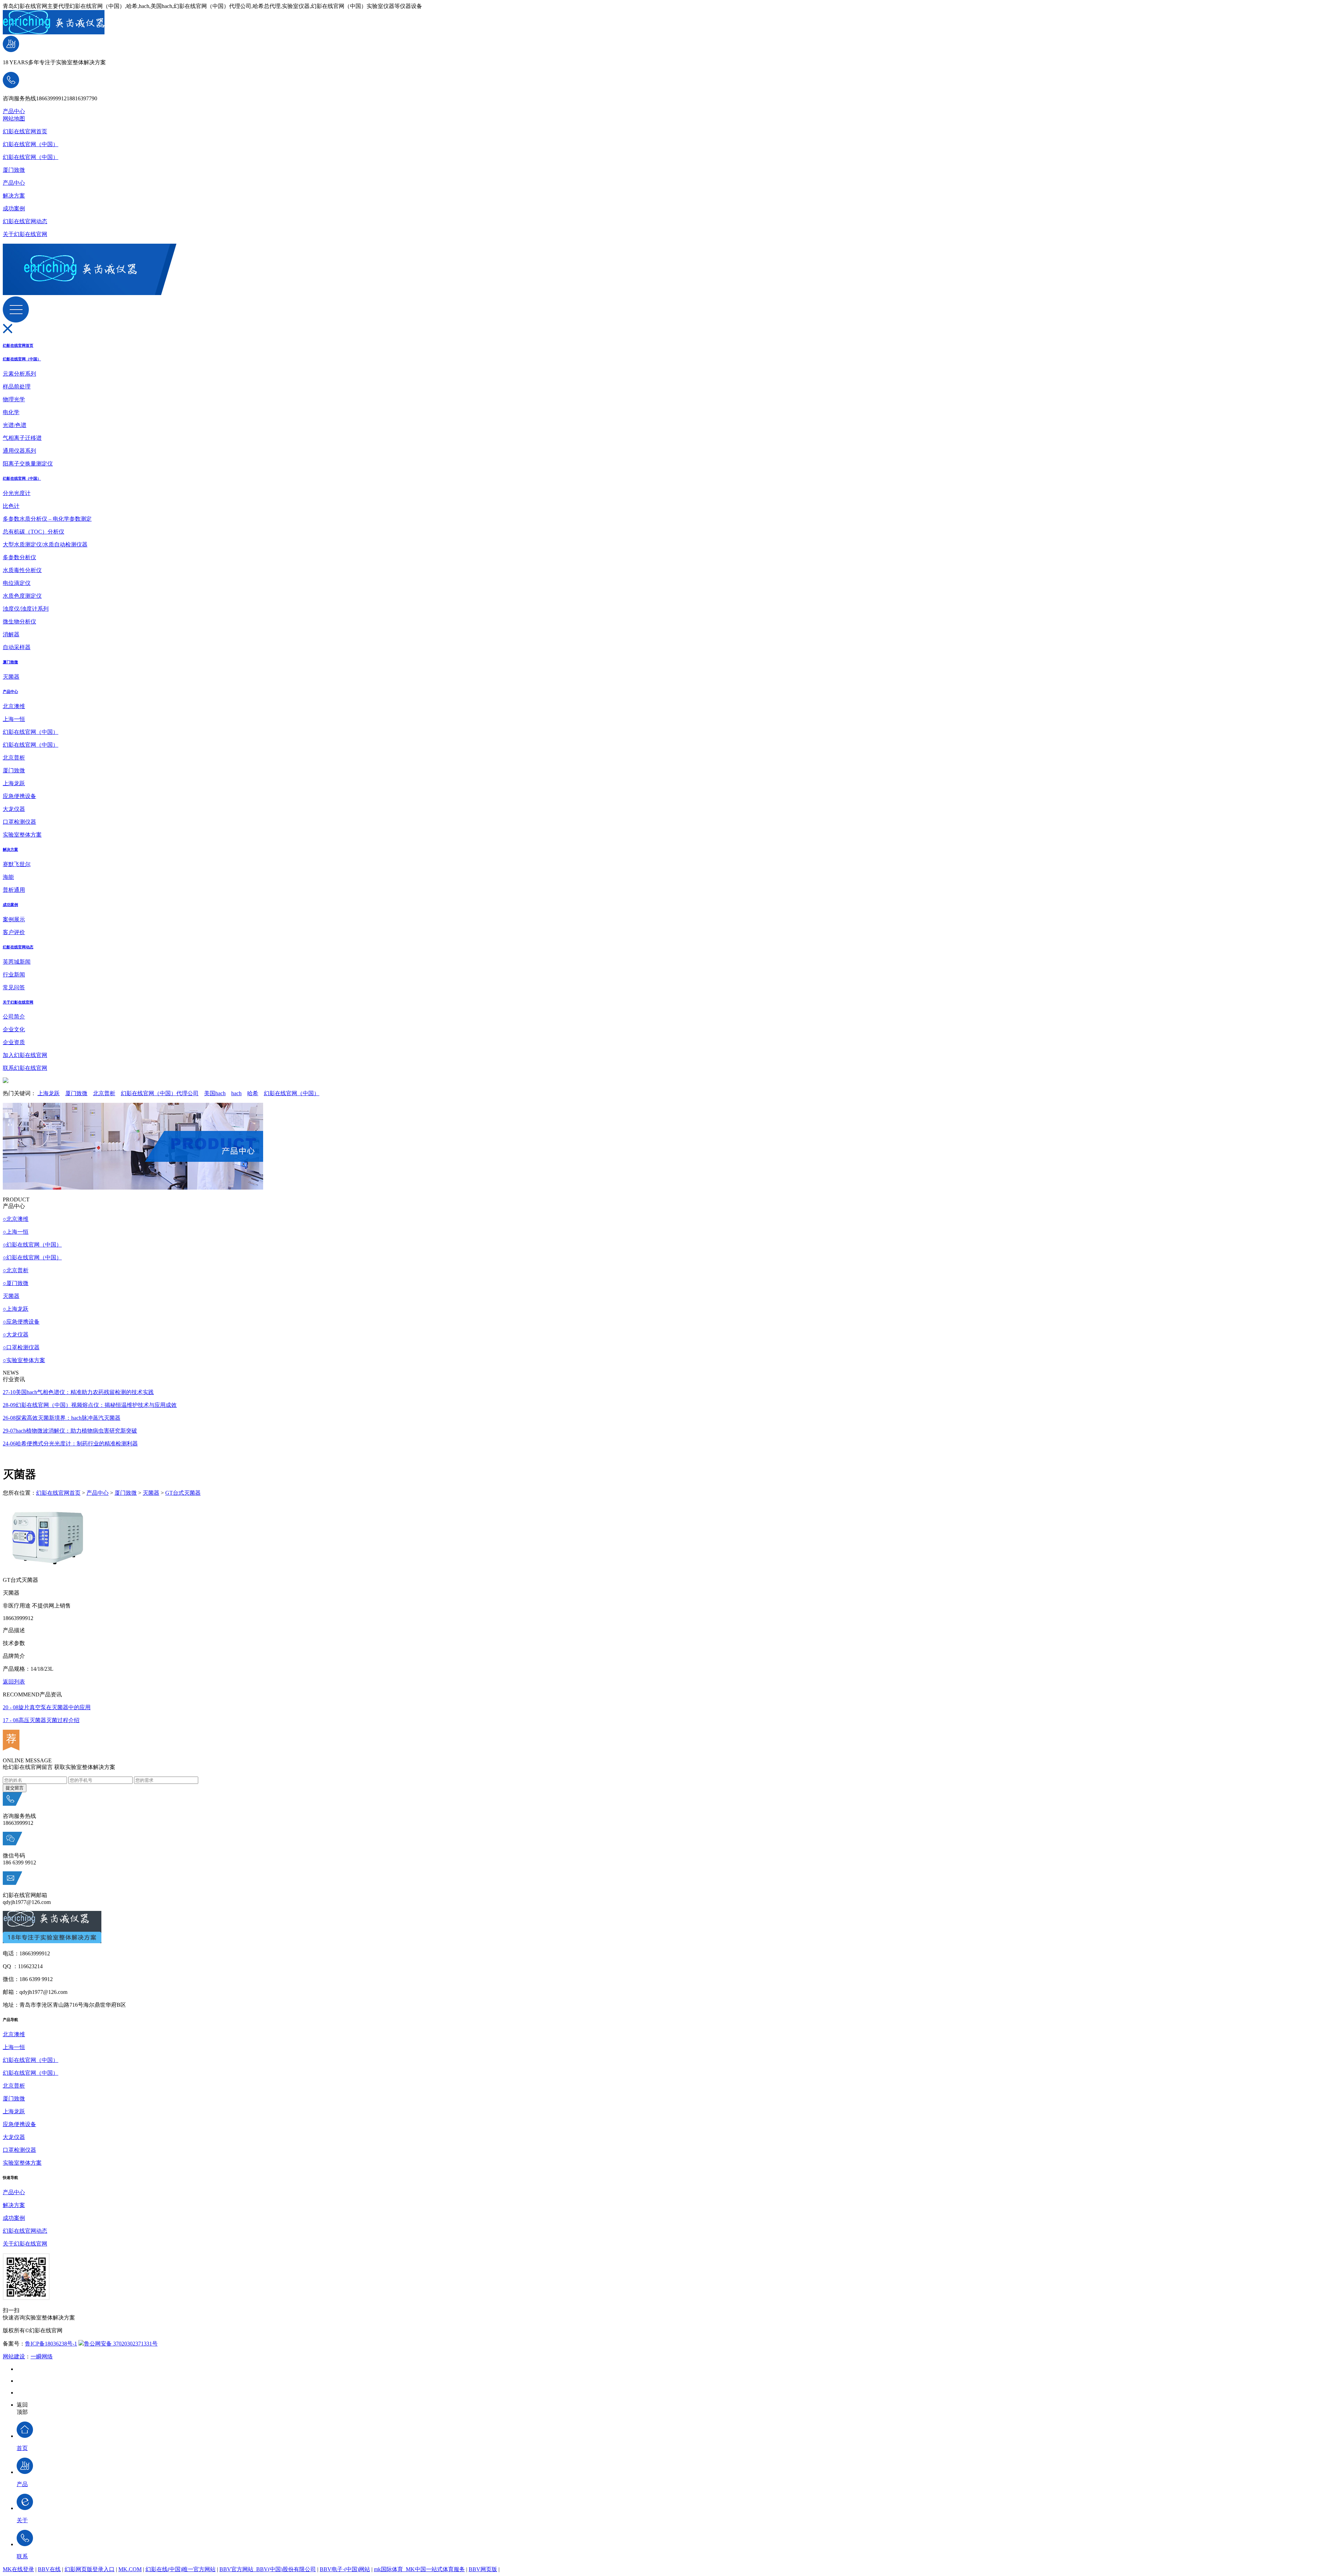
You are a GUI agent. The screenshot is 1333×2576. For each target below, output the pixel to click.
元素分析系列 (19, 374)
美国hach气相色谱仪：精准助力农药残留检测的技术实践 (78, 1392)
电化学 (11, 412)
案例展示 (14, 919)
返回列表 (14, 1682)
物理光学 (14, 399)
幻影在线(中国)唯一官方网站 (181, 2569)
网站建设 (14, 2356)
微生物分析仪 (19, 622)
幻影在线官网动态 (25, 221)
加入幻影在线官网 (25, 1055)
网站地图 (14, 119)
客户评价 (14, 932)
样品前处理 (17, 387)
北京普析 (14, 758)
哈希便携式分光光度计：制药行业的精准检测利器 (70, 1444)
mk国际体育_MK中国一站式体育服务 (419, 2569)
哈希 (253, 1093)
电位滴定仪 (17, 583)
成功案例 (14, 208)
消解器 (11, 634)
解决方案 (14, 196)
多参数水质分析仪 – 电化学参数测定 (47, 519)
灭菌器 (11, 677)
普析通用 (14, 890)
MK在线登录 (18, 2569)
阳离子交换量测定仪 (28, 464)
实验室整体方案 (22, 835)
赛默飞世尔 (17, 864)
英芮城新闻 (17, 962)
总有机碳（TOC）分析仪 (33, 532)
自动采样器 (17, 647)
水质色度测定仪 (22, 596)
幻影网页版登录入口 (90, 2569)
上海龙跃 (14, 783)
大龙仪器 (14, 809)
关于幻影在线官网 (25, 234)
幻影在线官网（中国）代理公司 (160, 1093)
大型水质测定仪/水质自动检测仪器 (45, 544)
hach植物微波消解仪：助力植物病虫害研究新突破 (70, 1431)
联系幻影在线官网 (25, 1068)
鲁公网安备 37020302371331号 (121, 2344)
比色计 (11, 506)
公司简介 (14, 1017)
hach (236, 1093)
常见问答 (14, 987)
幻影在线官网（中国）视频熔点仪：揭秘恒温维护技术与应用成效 (90, 1405)
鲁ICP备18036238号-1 (51, 2344)
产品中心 (14, 111)
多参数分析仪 (19, 557)
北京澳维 (14, 706)
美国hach (215, 1093)
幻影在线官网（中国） (31, 144)
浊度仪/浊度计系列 (26, 609)
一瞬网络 (42, 2356)
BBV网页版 (483, 2569)
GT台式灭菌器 (183, 1493)
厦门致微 (14, 170)
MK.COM (130, 2569)
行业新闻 (14, 975)
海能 (8, 877)
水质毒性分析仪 (22, 570)
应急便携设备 (19, 796)
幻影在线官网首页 (25, 131)
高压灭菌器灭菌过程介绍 (41, 1720)
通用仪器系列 (19, 451)
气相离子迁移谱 (22, 438)
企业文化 (14, 1029)
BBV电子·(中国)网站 (345, 2569)
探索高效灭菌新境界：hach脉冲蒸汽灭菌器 (62, 1418)
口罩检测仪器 (19, 822)
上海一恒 (14, 719)
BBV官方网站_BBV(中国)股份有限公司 (268, 2569)
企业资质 (14, 1042)
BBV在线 (49, 2569)
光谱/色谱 (15, 425)
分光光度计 (17, 493)
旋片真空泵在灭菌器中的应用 (47, 1707)
